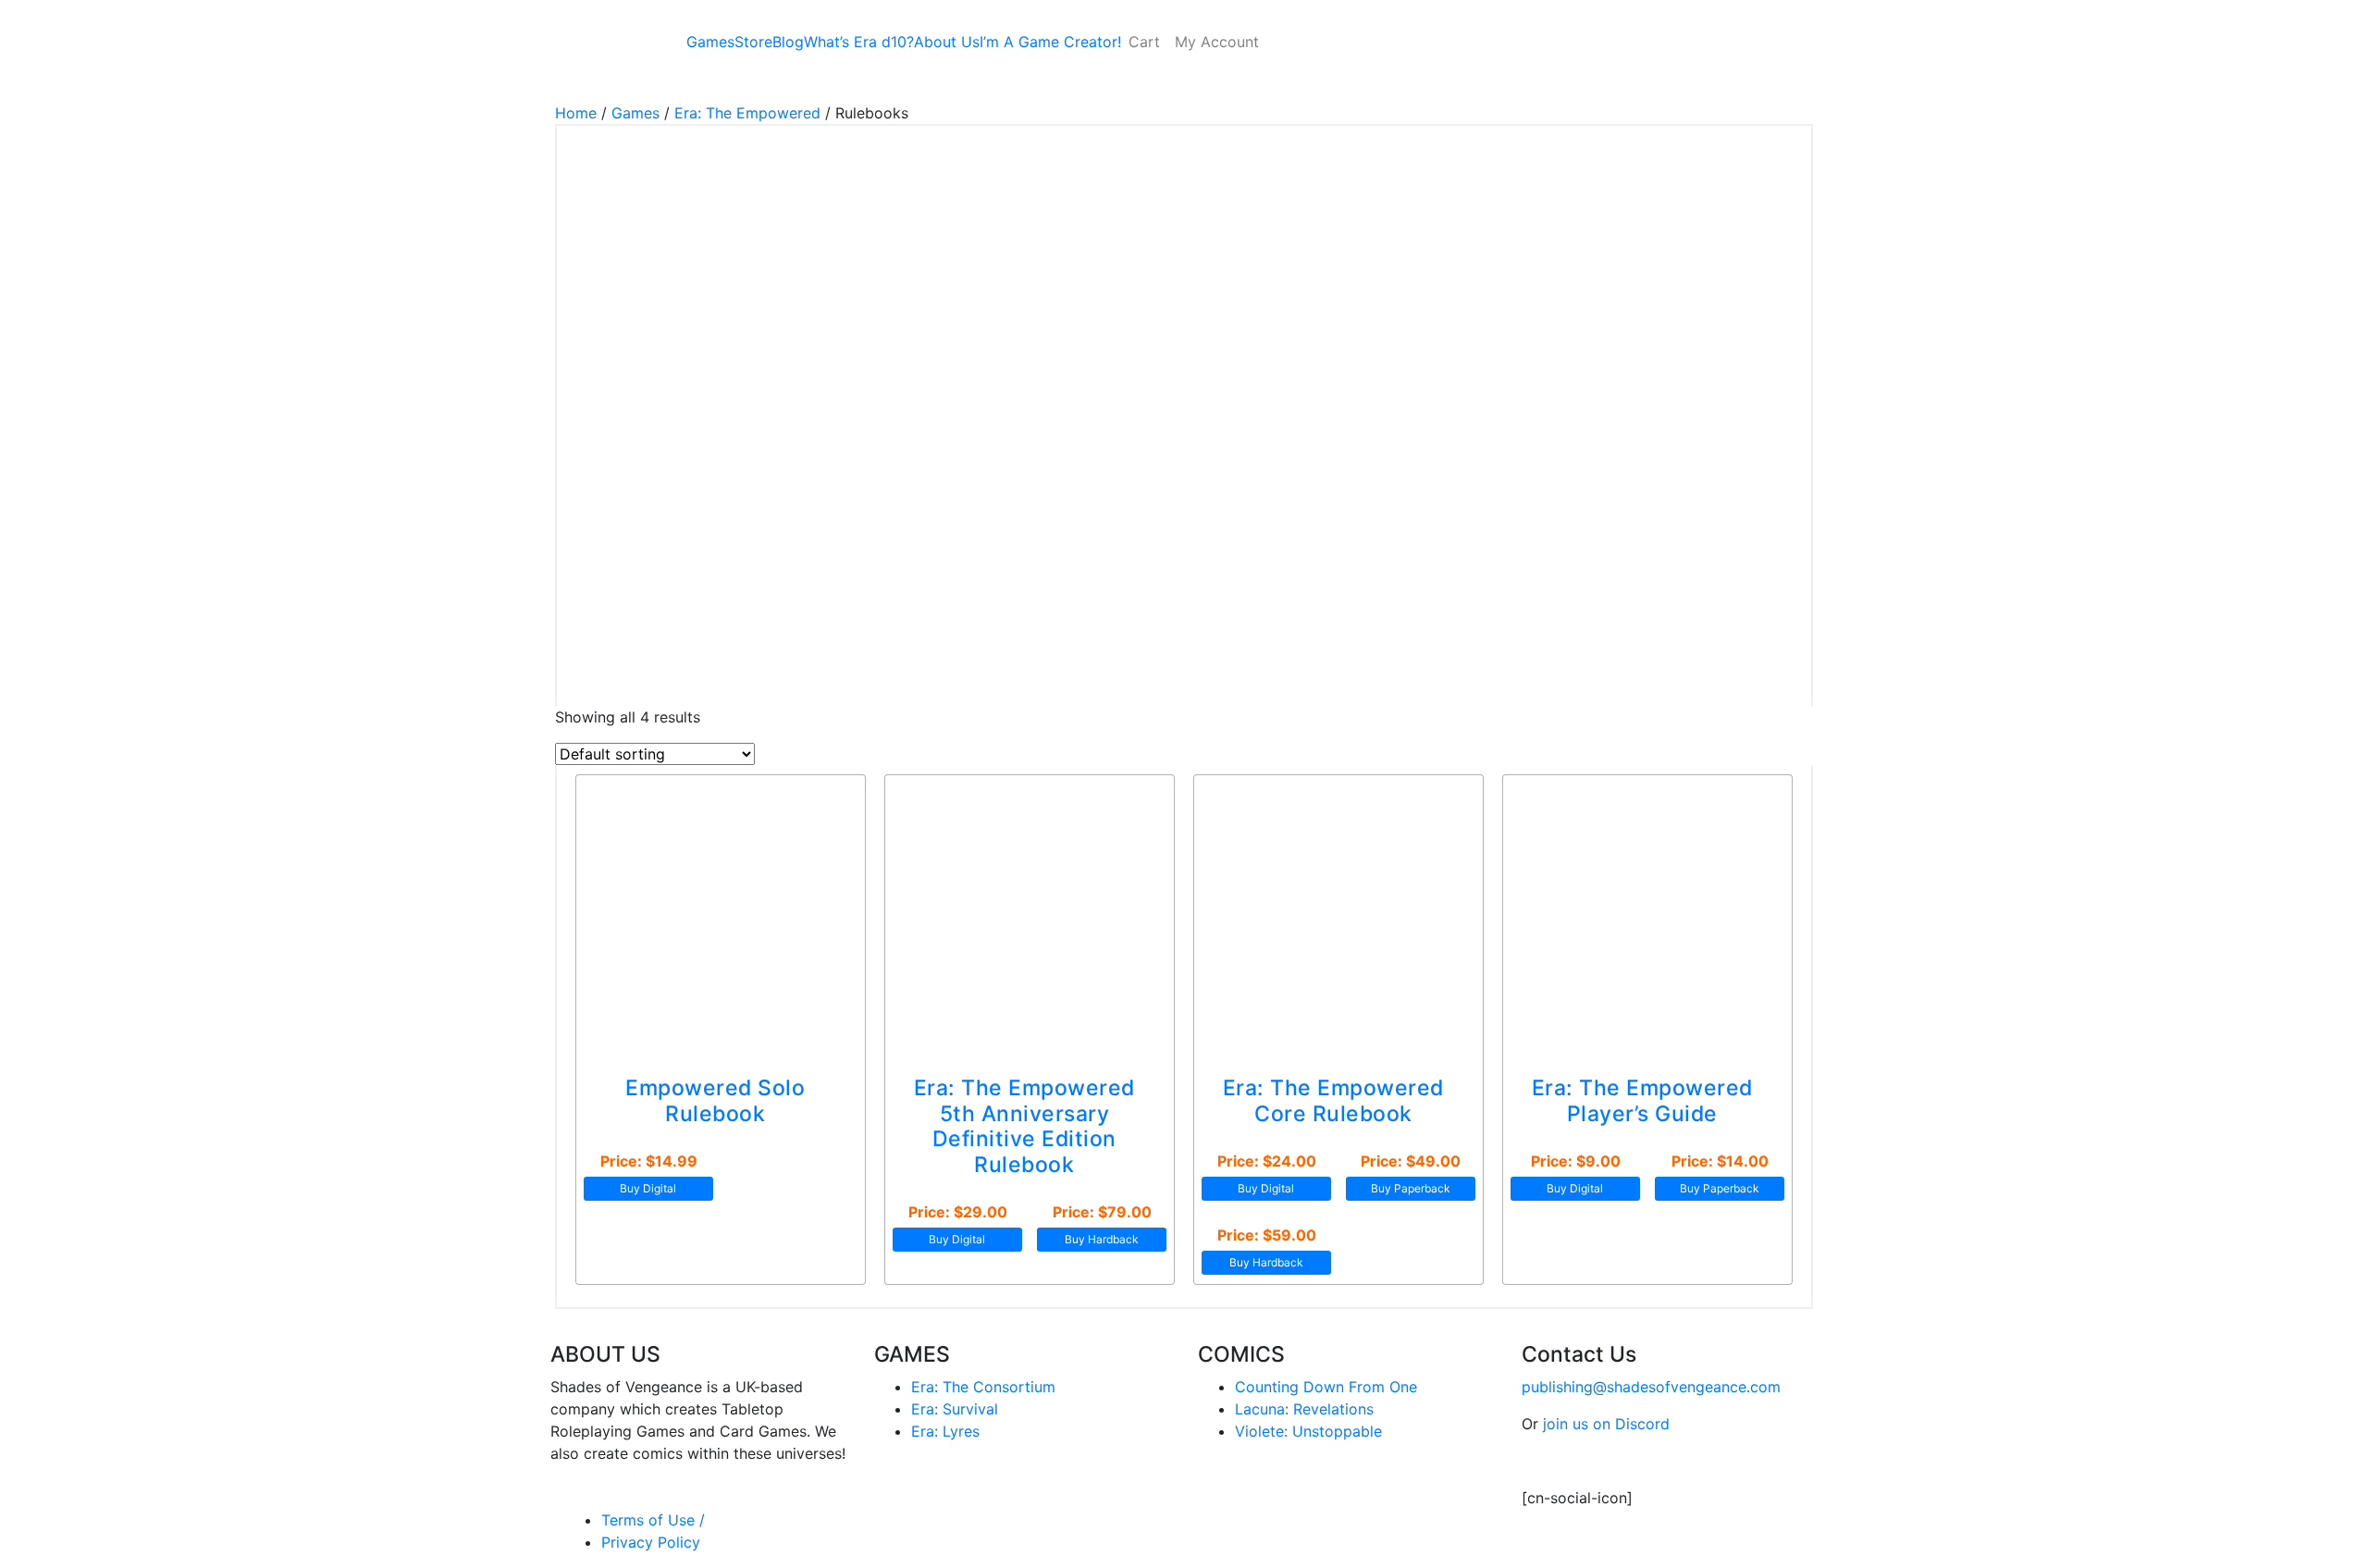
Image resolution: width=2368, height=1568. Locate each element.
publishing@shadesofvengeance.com (1651, 1387)
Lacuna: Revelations (1304, 1409)
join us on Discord (1606, 1424)
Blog (788, 42)
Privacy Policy (651, 1542)
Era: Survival (955, 1409)
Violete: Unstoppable (1308, 1431)
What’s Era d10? (859, 42)
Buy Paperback (1411, 1188)
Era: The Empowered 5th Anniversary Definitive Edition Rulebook (1024, 1126)
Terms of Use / (653, 1520)
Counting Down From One (1326, 1387)
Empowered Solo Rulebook (715, 1101)
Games (710, 42)
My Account (1217, 42)
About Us (947, 42)
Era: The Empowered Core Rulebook (1333, 1101)
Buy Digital (648, 1188)
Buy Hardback (1102, 1239)
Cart (1144, 42)
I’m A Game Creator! (1050, 42)
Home (576, 113)
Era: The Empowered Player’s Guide (1642, 1101)
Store (753, 42)
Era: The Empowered (747, 113)
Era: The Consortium (983, 1387)
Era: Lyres (945, 1431)
